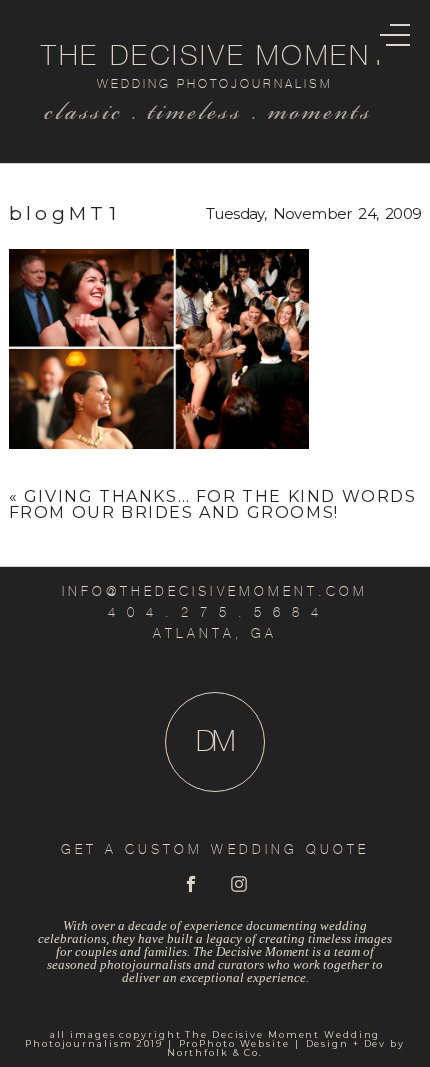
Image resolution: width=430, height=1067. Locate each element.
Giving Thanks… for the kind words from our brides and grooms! (213, 504)
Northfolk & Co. (215, 1052)
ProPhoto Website (234, 1043)
